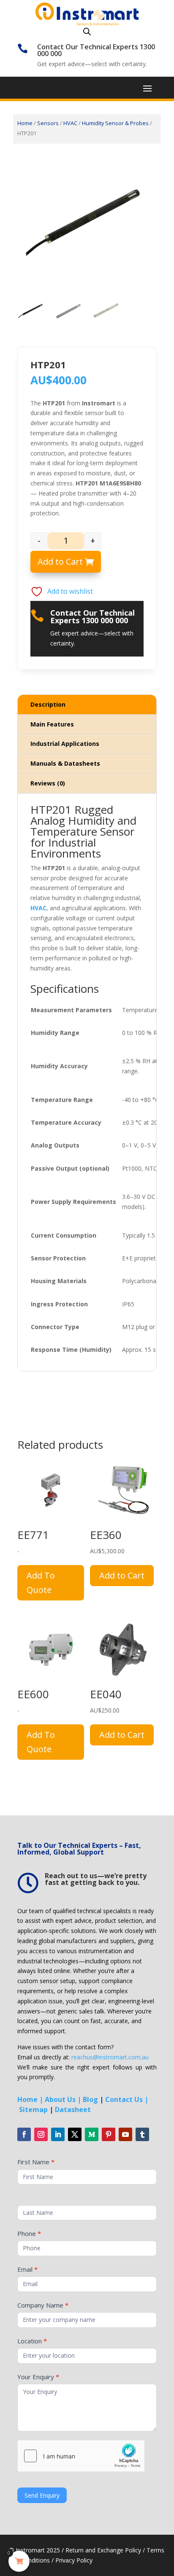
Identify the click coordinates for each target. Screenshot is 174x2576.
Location (32, 2341)
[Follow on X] (75, 2134)
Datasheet (73, 2110)
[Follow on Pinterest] (109, 2134)
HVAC (70, 123)
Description (48, 704)
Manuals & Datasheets (65, 763)
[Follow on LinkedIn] (58, 2134)
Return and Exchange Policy (103, 2550)
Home (25, 123)
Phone (29, 2233)
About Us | (64, 2099)
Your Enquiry (38, 2377)
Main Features (52, 724)
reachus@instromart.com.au (110, 2057)
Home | (30, 2099)
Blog (90, 2099)
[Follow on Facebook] (24, 2134)
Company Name (43, 2305)
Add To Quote (41, 1583)
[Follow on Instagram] (41, 2134)
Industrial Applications (65, 744)
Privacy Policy (74, 2560)
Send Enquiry (42, 2495)
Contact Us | (127, 2099)
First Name (36, 2162)
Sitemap (33, 2110)
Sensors (48, 123)
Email (27, 2269)
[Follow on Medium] (92, 2134)
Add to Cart (60, 562)
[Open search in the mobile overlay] (87, 31)
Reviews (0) (48, 783)
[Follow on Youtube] (125, 2134)
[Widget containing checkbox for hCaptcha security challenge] (81, 2456)
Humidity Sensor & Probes (115, 123)
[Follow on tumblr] (142, 2134)
